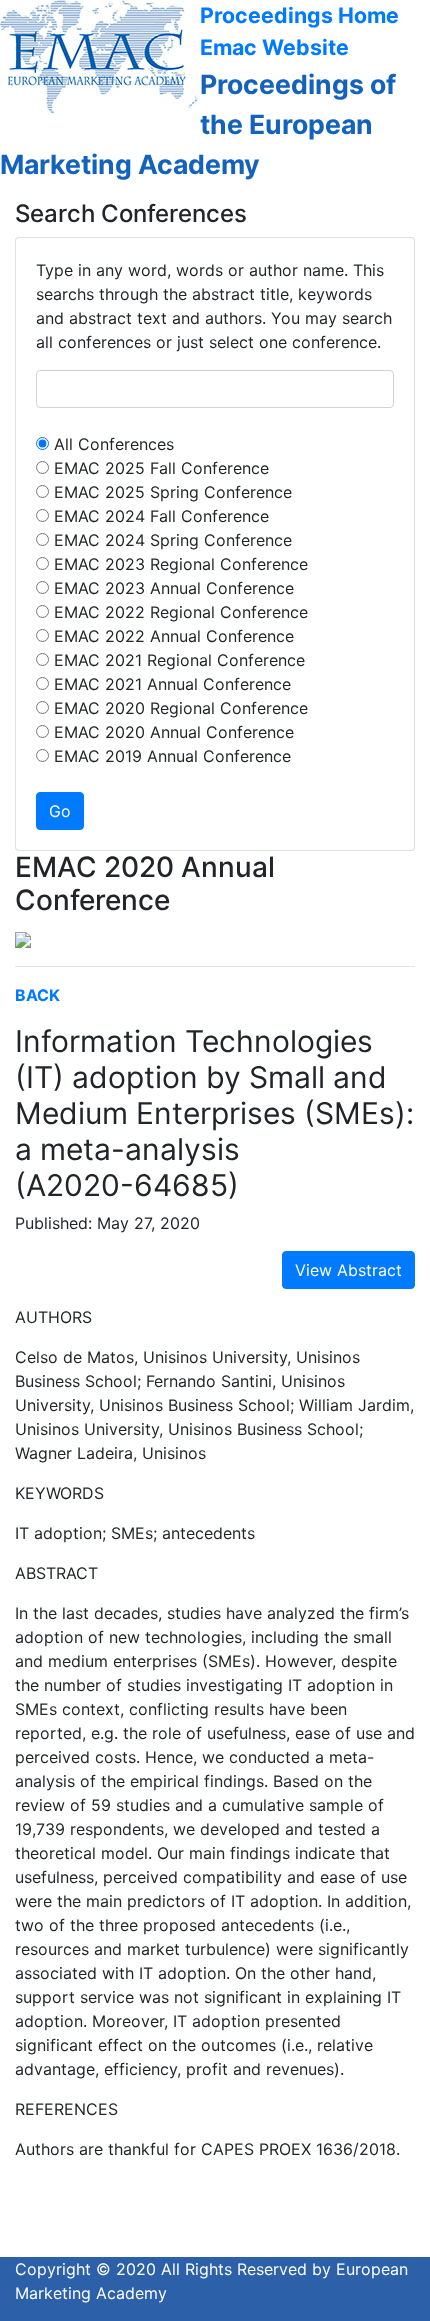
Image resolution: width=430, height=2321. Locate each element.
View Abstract (348, 1270)
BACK (37, 995)
